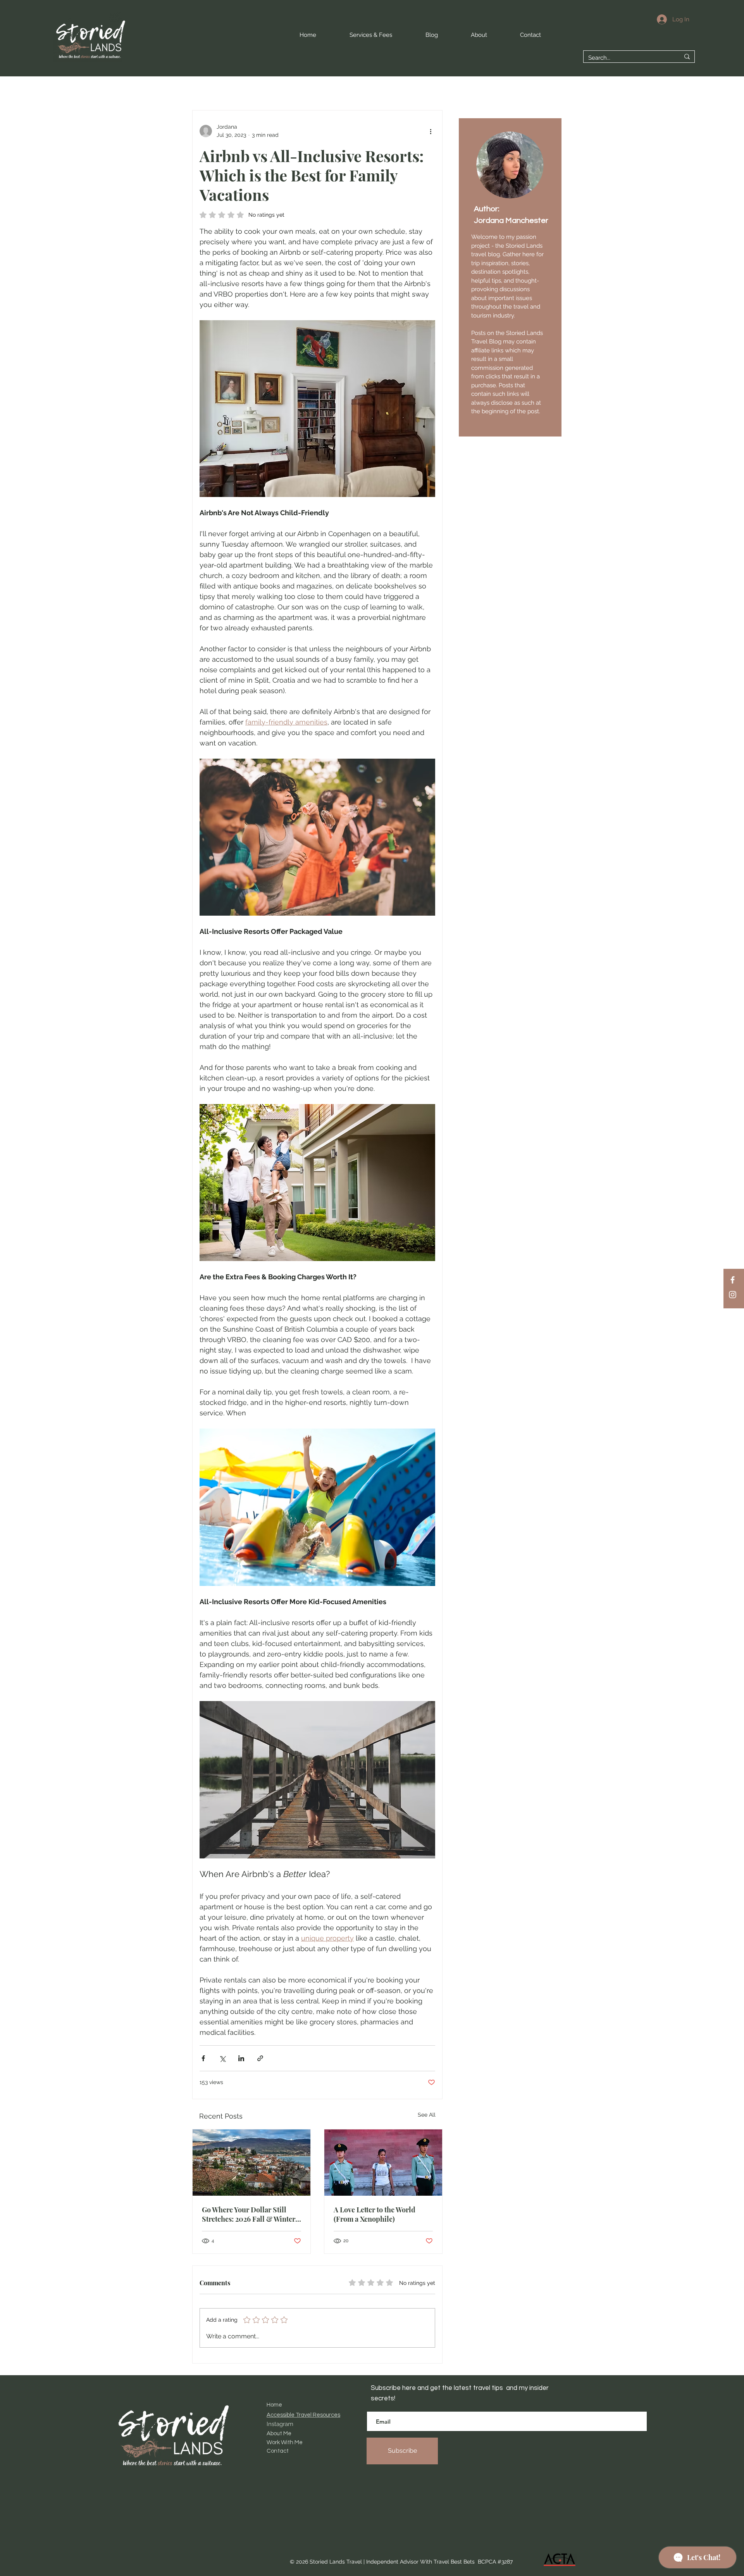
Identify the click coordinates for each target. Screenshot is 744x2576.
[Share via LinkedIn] (241, 2058)
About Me (279, 2434)
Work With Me (285, 2442)
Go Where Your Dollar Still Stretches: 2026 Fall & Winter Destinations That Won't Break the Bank (250, 2214)
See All (427, 2115)
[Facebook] (733, 1280)
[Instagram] (733, 1295)
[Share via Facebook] (203, 2058)
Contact (278, 2451)
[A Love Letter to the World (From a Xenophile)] (383, 2163)
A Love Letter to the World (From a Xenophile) (375, 2214)
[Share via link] (260, 2058)
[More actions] (431, 131)
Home (274, 2405)
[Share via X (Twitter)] (222, 2058)
